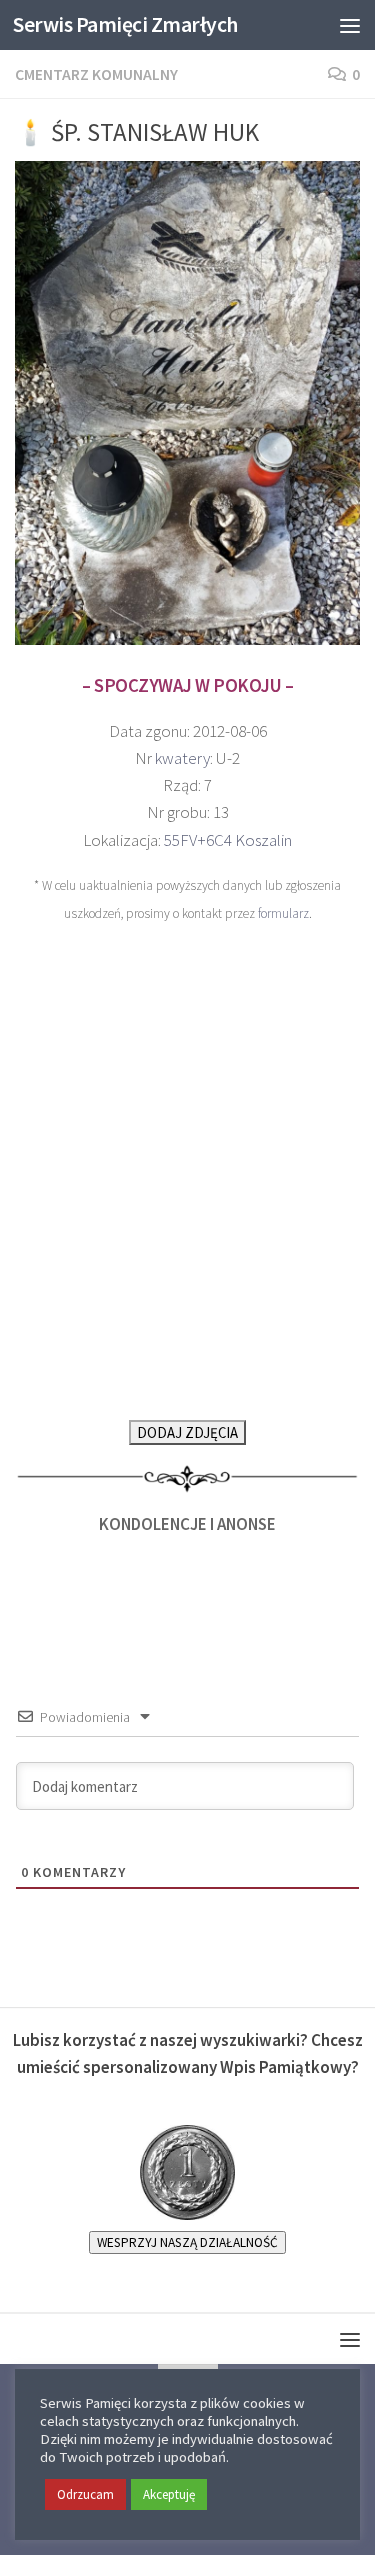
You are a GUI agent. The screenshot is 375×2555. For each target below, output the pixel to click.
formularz (283, 913)
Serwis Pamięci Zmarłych (125, 24)
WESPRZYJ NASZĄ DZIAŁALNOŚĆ (187, 2242)
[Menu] (350, 25)
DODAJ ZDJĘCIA (187, 1432)
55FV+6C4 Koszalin (228, 840)
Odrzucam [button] (85, 2494)
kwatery (182, 758)
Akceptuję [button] (169, 2494)
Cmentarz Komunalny (96, 74)
